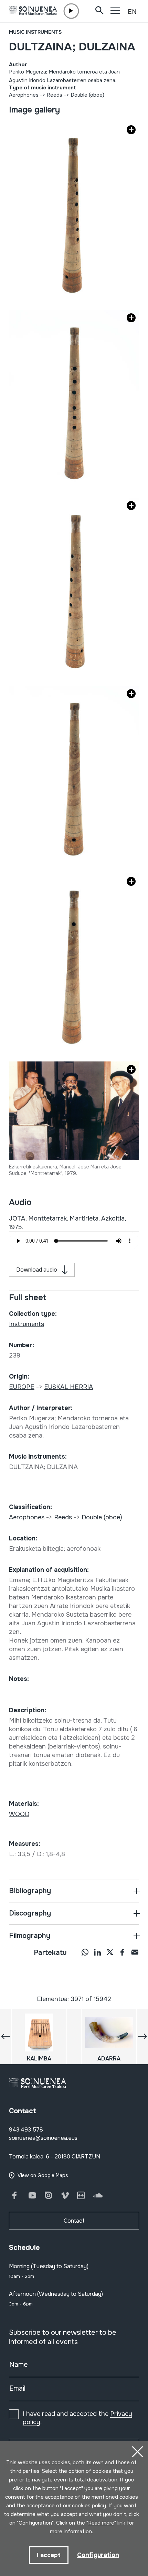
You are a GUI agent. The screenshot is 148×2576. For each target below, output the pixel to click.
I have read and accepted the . (77, 2418)
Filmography (30, 1936)
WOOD (19, 1814)
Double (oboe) (87, 95)
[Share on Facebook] (122, 1952)
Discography (30, 1913)
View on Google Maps (43, 2175)
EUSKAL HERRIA (68, 1387)
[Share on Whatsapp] (85, 1952)
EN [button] (132, 12)
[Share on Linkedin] (97, 1952)
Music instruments (35, 32)
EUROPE (22, 1387)
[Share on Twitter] (110, 1952)
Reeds (55, 95)
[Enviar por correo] (135, 1952)
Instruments (27, 1324)
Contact (74, 2221)
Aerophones (24, 95)
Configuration (98, 2555)
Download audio (37, 1270)
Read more (101, 2523)
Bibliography (30, 1891)
